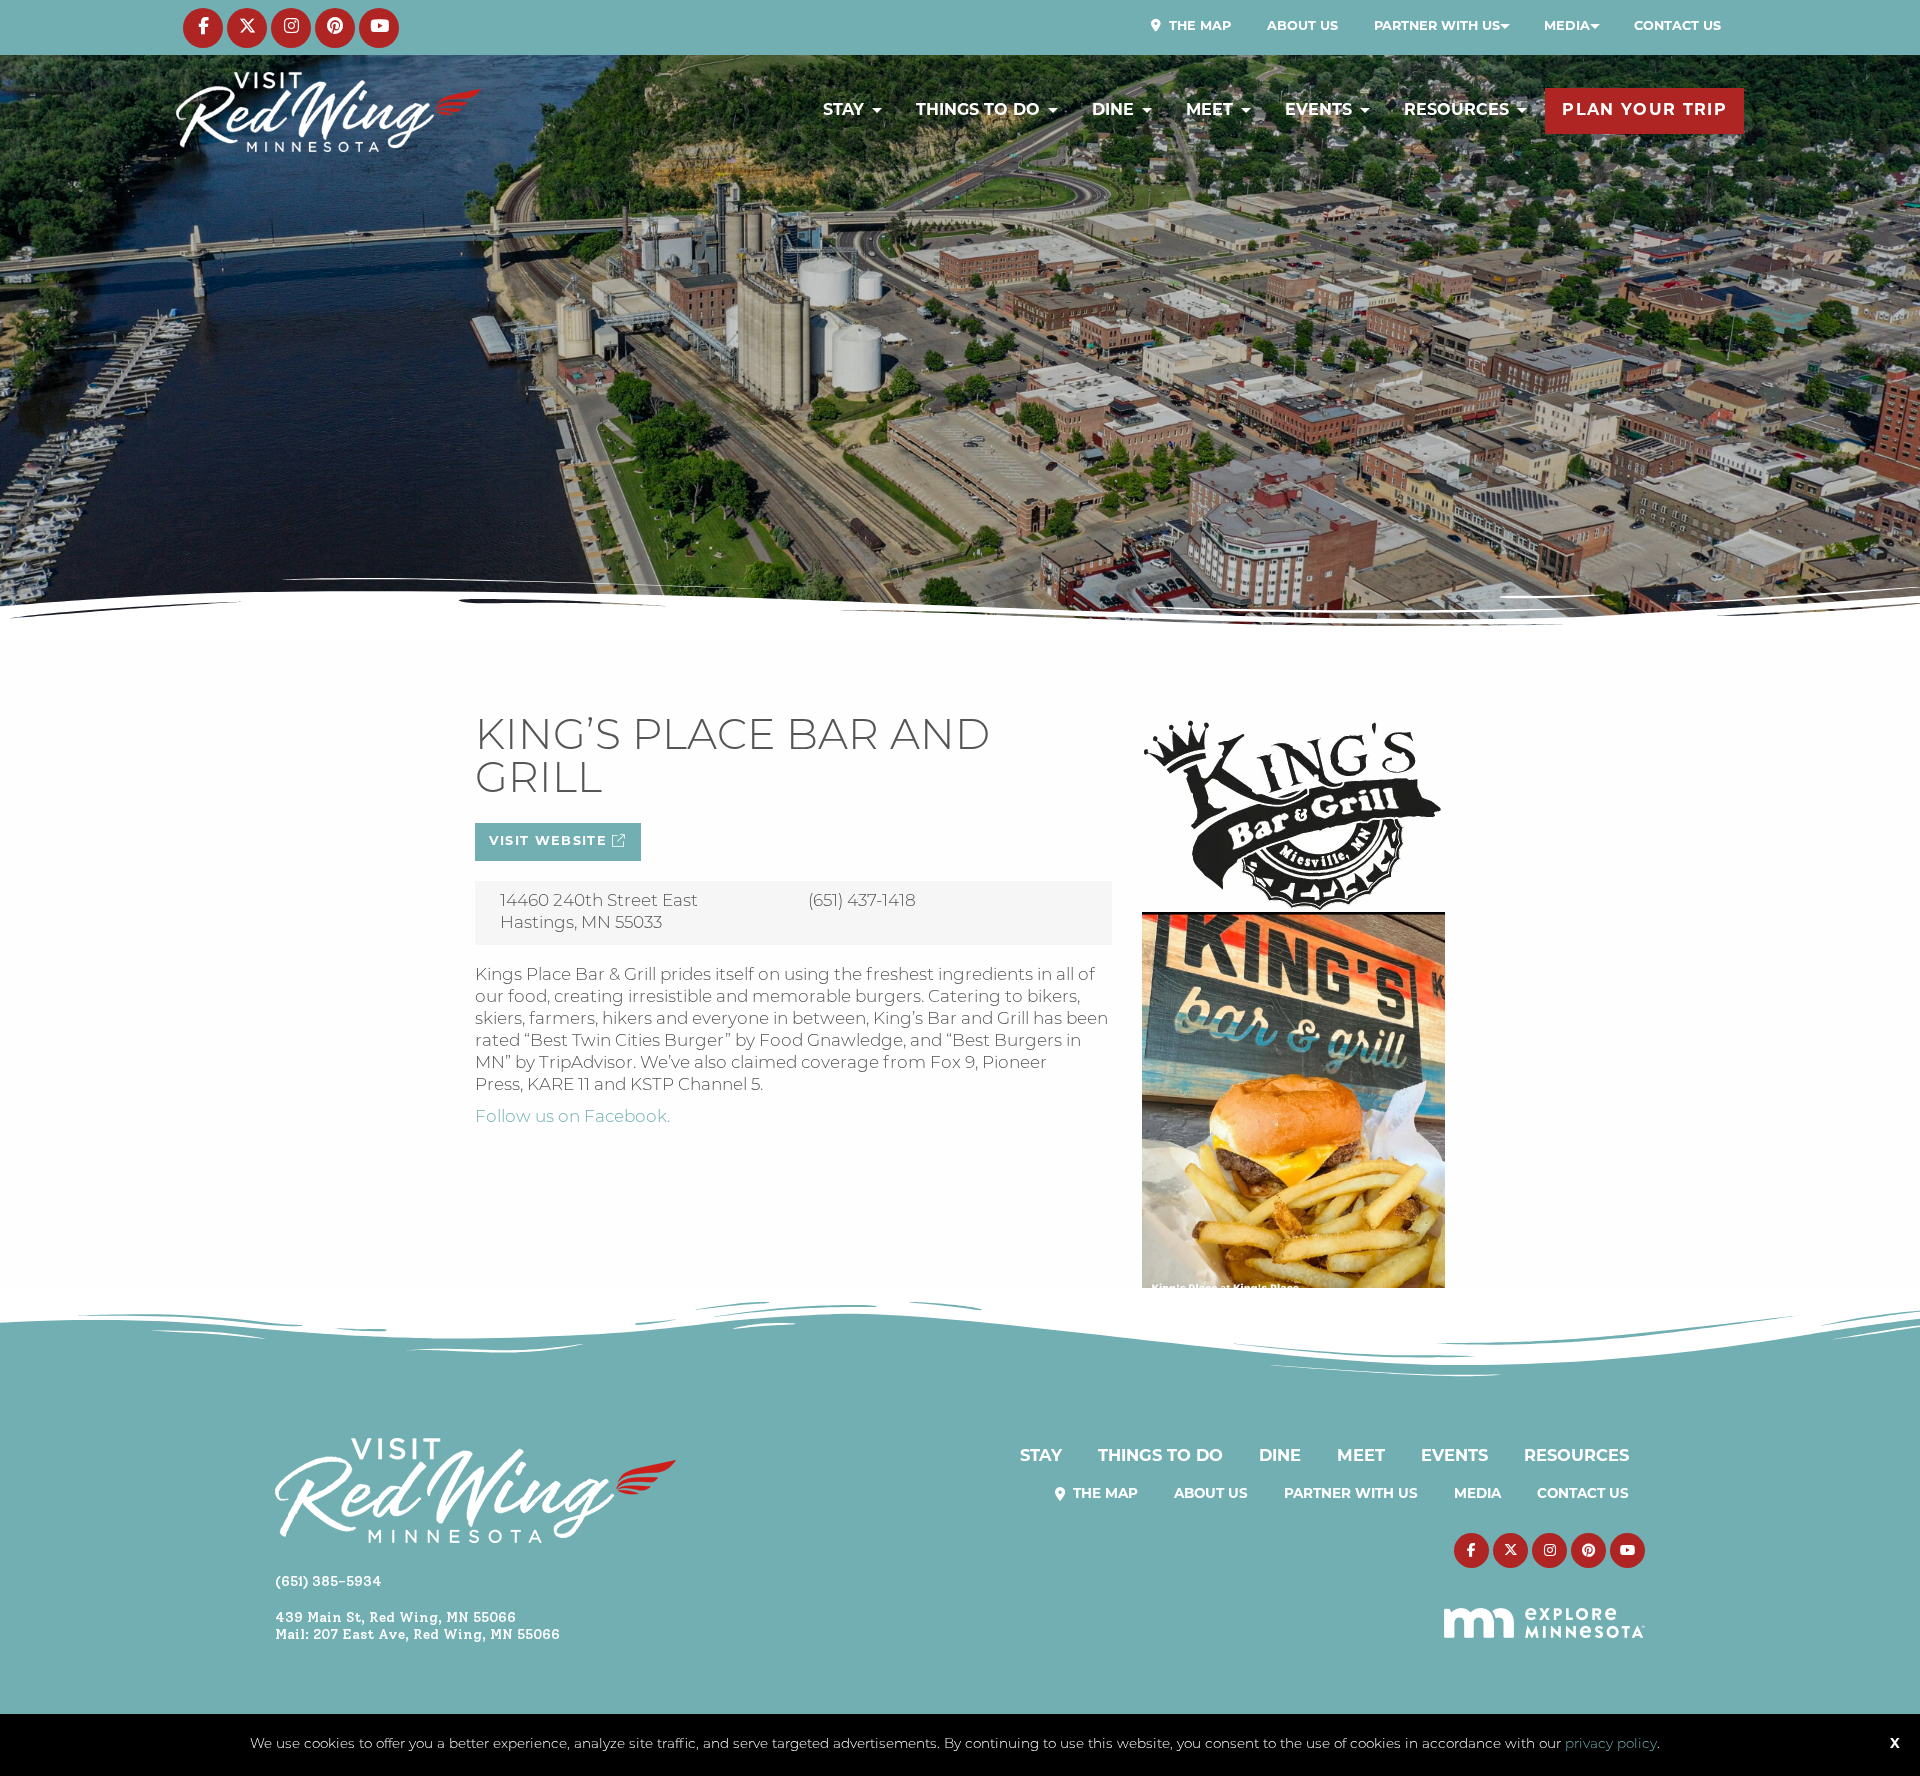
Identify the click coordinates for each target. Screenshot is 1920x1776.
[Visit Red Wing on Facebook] (203, 28)
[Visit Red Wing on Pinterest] (335, 28)
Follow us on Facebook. (572, 1117)
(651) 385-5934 (328, 1581)
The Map (1198, 26)
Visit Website (551, 841)
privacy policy (1611, 1744)
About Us (1302, 26)
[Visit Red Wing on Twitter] (247, 28)
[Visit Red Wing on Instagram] (291, 28)
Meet (1209, 111)
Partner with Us (1437, 26)
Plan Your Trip (1644, 111)
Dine (1113, 111)
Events (1318, 111)
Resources (1456, 111)
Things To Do (978, 111)
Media (1567, 26)
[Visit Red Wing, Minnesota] (328, 111)
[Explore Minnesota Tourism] (1544, 1612)
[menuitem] (1191, 27)
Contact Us (1677, 26)
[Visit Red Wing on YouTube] (379, 28)
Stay (843, 111)
